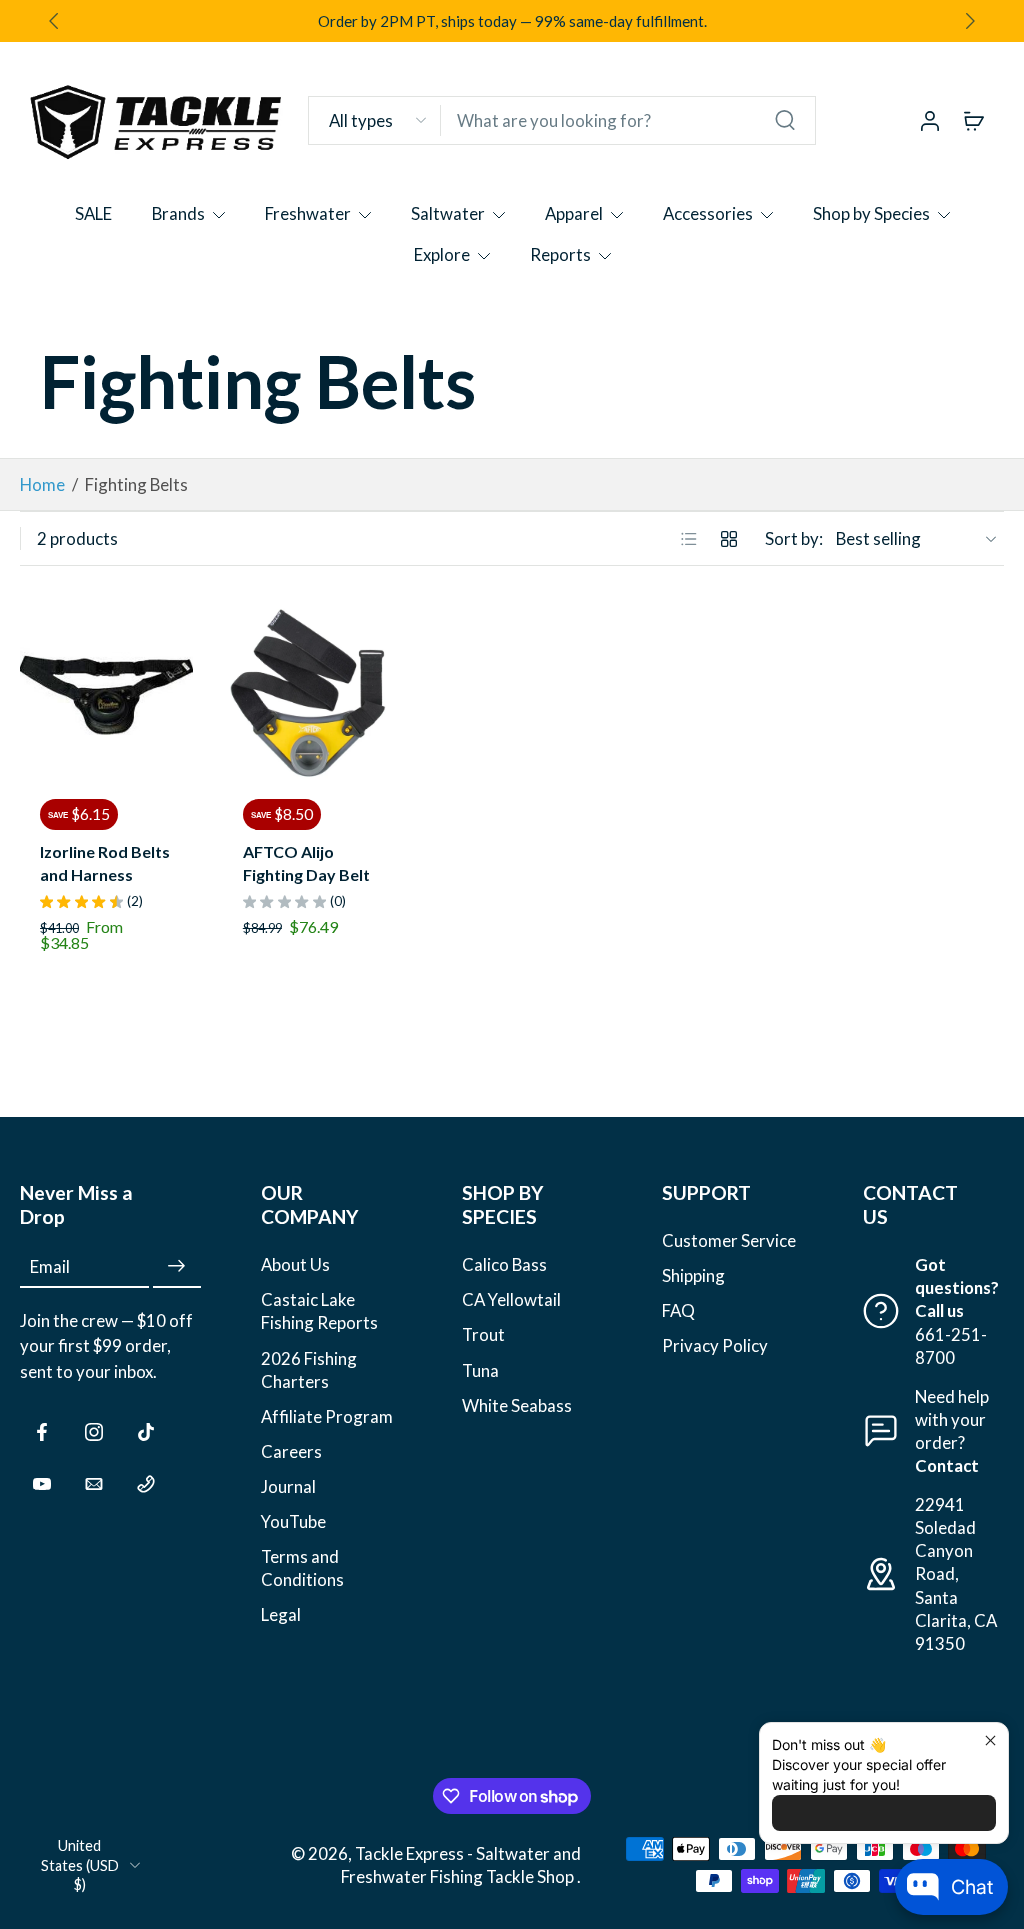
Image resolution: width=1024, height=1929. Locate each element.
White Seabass (517, 1404)
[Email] (94, 1484)
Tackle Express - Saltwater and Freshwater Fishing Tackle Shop (461, 1865)
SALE (93, 213)
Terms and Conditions (302, 1568)
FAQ (678, 1310)
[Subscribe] (177, 1266)
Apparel (574, 213)
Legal (281, 1614)
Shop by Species (871, 213)
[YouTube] (42, 1484)
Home (42, 484)
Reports (560, 254)
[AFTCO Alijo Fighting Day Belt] (309, 692)
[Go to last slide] (54, 21)
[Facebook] (42, 1432)
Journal (288, 1486)
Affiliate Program (327, 1416)
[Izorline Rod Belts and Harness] (106, 692)
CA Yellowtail (511, 1299)
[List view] (689, 539)
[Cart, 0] (974, 120)
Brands (178, 213)
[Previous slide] (36, 693)
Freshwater (308, 213)
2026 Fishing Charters (309, 1369)
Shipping (693, 1275)
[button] (110, 1205)
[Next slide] (970, 21)
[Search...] (785, 120)
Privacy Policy (715, 1345)
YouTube (293, 1521)
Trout (483, 1334)
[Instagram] (94, 1432)
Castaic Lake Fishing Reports (319, 1311)
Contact (947, 1465)
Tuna (480, 1369)
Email (50, 1266)
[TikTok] (146, 1432)
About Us (295, 1264)
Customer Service (729, 1240)
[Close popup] (990, 1740)
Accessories (708, 213)
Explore (442, 254)
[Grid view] (729, 539)
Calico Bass (504, 1264)
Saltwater (448, 213)
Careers (291, 1451)
